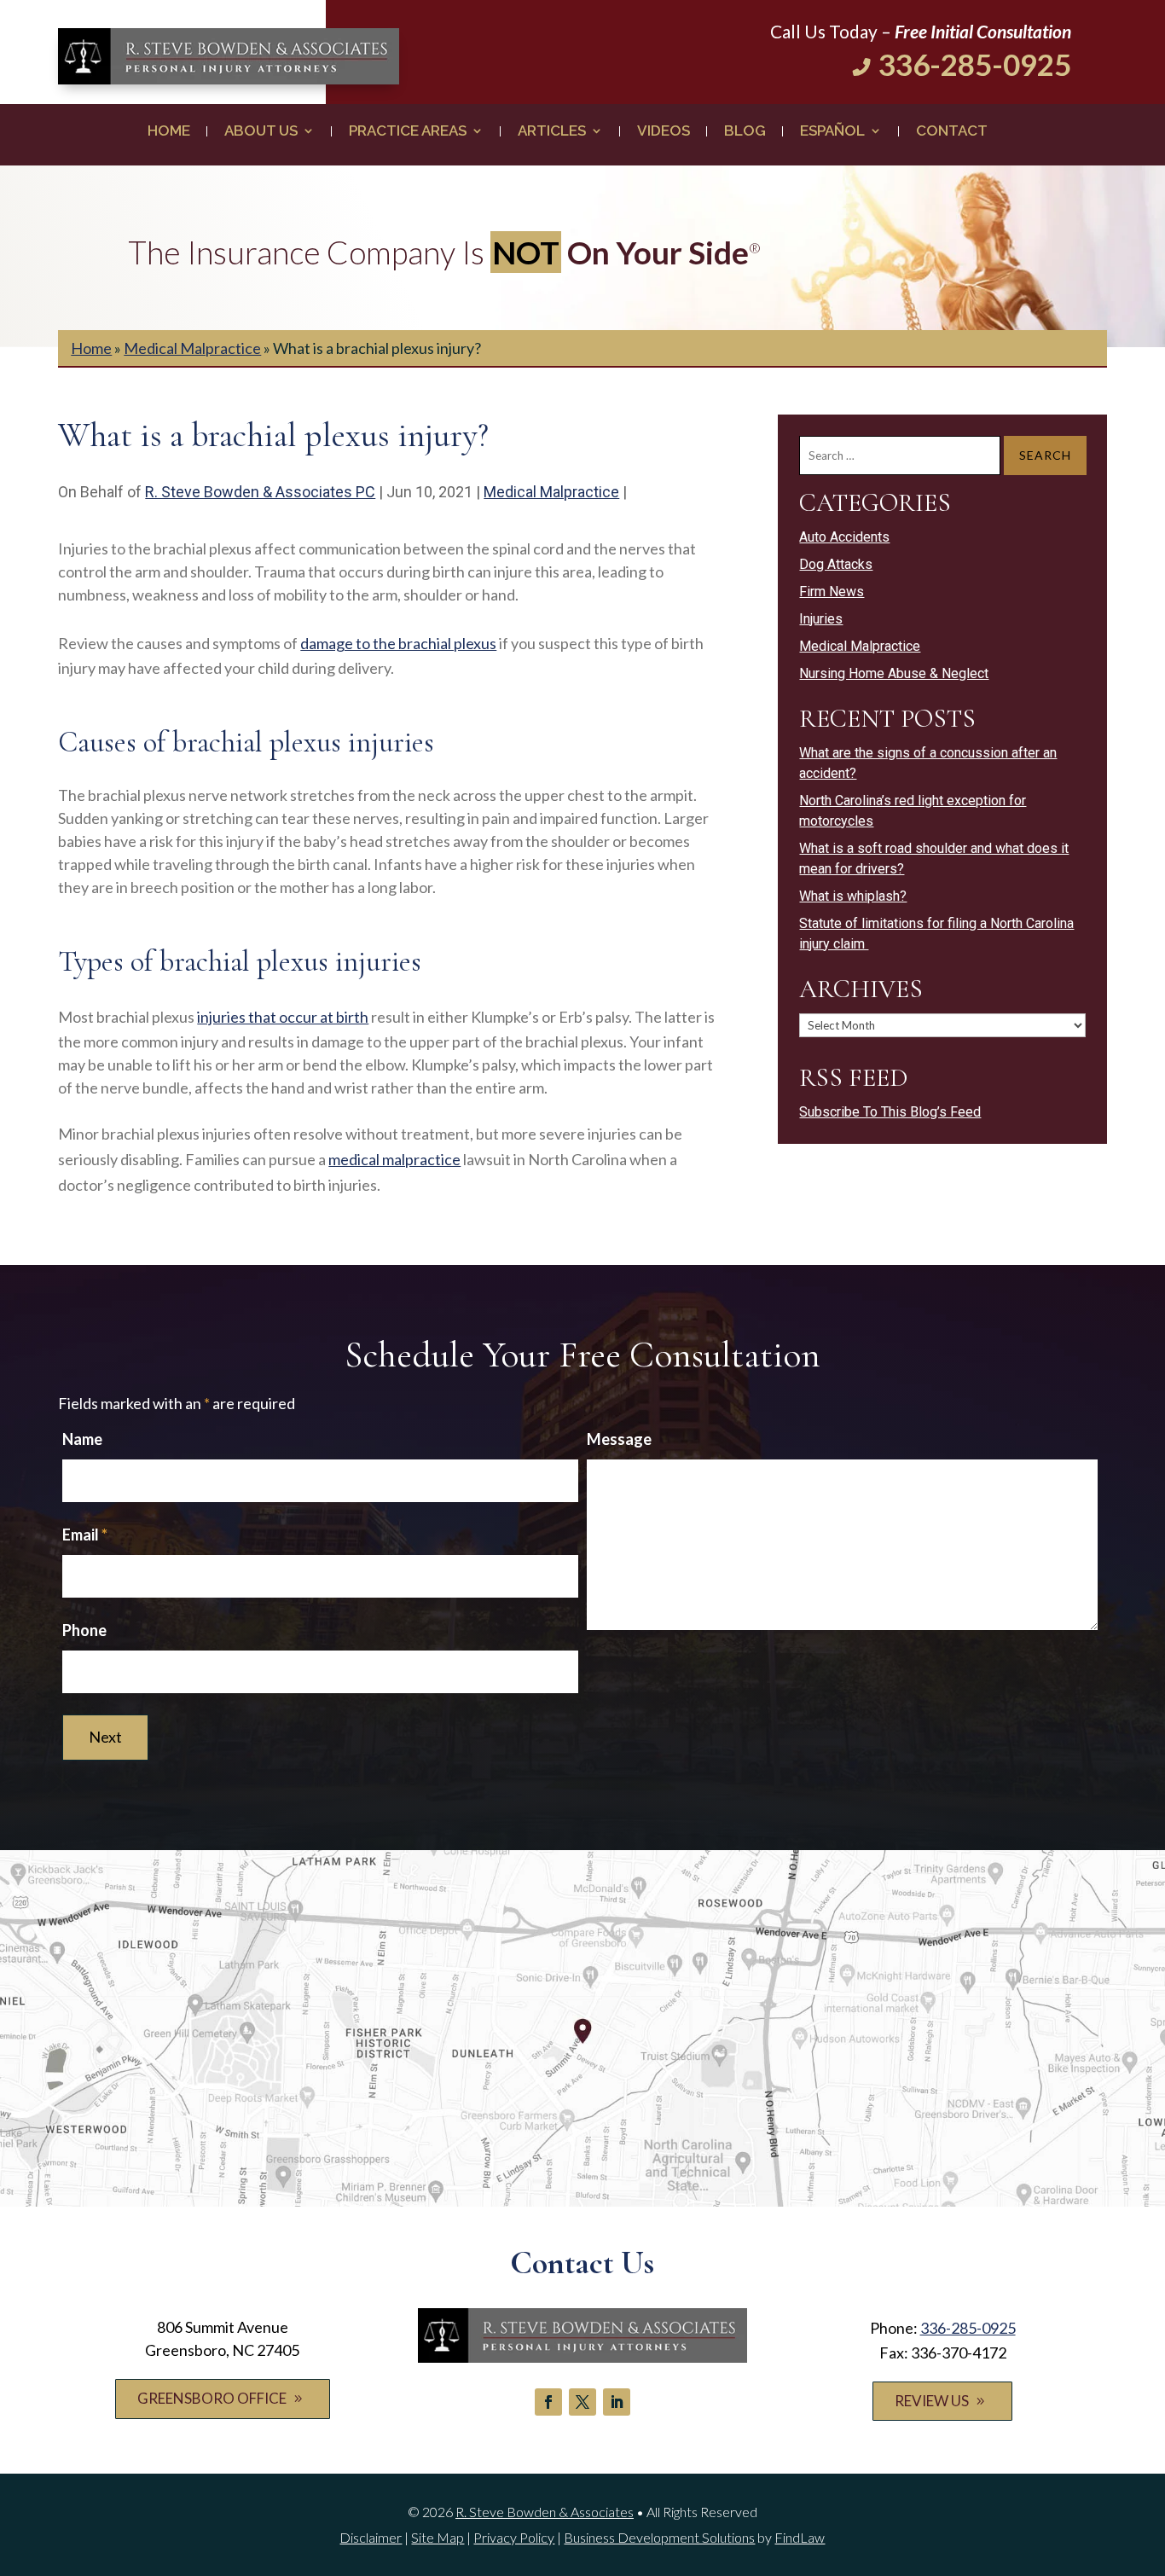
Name (82, 1439)
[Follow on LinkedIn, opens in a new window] (617, 2402)
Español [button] (832, 132)
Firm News (832, 592)
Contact (952, 132)
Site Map (438, 2537)
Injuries (821, 619)
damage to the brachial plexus (398, 643)
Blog (745, 132)
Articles (552, 132)
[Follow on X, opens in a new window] (582, 2402)
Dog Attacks (836, 564)
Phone (84, 1630)
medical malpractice (394, 1159)
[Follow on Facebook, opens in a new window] (548, 2402)
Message (619, 1439)
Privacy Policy (514, 2537)
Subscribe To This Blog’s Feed (890, 1112)
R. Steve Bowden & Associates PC (260, 492)
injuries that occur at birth (283, 1017)
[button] (1148, 2452)
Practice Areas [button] (408, 132)
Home (169, 132)
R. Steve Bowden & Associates (545, 2512)
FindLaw (800, 2537)
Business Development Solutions (659, 2537)
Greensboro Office (212, 2398)
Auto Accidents (844, 537)
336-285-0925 (975, 64)
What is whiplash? (853, 896)
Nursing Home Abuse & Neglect (894, 673)
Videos (664, 132)
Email (85, 1535)
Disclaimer (371, 2537)
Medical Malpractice (551, 492)
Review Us (932, 2401)
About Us (261, 132)
